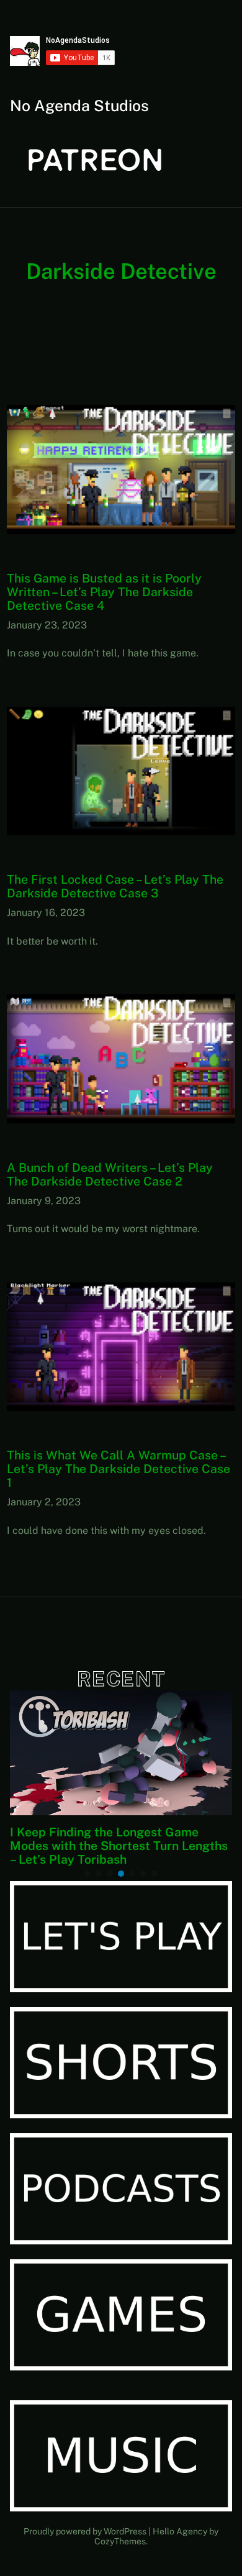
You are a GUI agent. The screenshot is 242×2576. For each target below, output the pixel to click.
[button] (87, 1874)
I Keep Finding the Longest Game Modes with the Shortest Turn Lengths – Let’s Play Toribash (119, 1846)
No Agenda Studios (79, 106)
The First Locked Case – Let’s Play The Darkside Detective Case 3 (115, 886)
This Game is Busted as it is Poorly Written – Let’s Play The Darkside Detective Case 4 (104, 592)
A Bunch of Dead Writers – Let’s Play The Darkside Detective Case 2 (110, 1174)
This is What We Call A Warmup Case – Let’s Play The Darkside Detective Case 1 (119, 1469)
